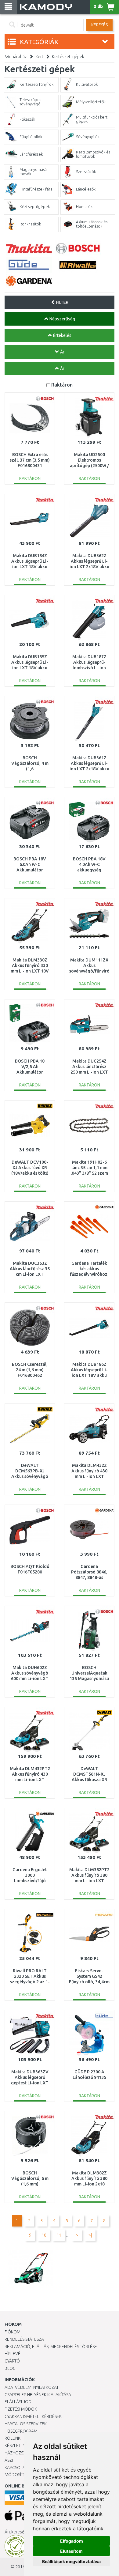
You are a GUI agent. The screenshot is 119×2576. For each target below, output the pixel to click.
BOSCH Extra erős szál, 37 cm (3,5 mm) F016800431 (30, 460)
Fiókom (13, 2332)
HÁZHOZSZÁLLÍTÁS (22, 2453)
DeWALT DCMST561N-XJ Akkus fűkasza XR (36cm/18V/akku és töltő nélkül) (89, 1780)
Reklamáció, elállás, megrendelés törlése (51, 2347)
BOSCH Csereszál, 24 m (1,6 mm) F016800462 (30, 1370)
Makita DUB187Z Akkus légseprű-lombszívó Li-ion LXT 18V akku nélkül (89, 668)
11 (59, 2235)
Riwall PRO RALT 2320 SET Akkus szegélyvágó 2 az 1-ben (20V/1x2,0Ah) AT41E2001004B (30, 1982)
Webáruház (16, 57)
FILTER (62, 302)
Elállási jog (18, 2402)
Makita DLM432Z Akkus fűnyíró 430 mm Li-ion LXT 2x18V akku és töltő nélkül (89, 1477)
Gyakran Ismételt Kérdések (33, 2416)
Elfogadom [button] (72, 2541)
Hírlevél (14, 2354)
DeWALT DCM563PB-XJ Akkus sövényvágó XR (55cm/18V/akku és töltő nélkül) (30, 1477)
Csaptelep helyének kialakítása (38, 2395)
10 (44, 2235)
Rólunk (13, 2438)
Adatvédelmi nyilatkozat (32, 2387)
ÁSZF (9, 2460)
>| (90, 2235)
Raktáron (62, 385)
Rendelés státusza (24, 2339)
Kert (39, 57)
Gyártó (12, 2361)
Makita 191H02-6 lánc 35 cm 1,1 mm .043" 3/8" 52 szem (89, 1168)
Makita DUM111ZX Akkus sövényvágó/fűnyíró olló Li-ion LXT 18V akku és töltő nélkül (89, 971)
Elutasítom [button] (71, 2551)
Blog (10, 2368)
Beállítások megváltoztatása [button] (71, 2561)
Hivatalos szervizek (26, 2424)
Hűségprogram (21, 2431)
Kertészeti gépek (68, 57)
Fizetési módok (21, 2409)
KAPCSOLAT (16, 2468)
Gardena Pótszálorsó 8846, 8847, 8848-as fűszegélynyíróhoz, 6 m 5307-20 (89, 1578)
